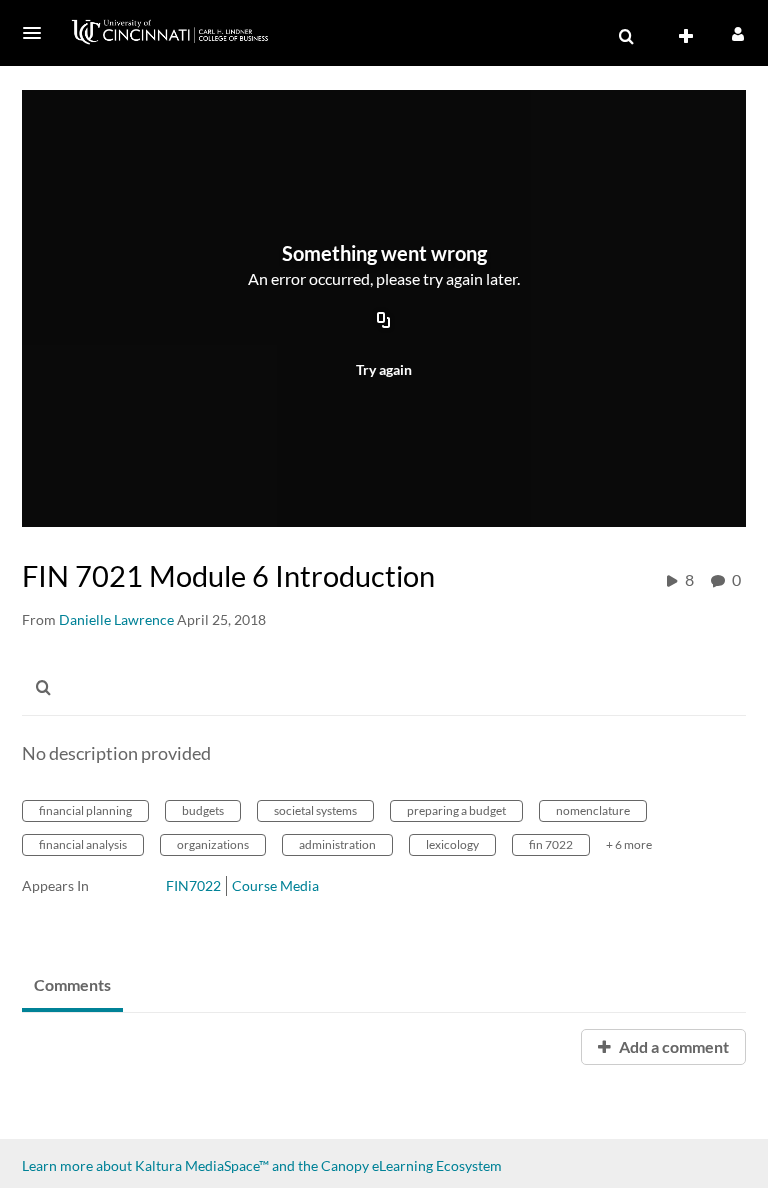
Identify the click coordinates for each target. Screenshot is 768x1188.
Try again (384, 369)
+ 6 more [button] (629, 844)
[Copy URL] (384, 322)
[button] (38, 33)
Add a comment (672, 1046)
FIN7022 (193, 885)
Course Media (275, 885)
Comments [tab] (72, 984)
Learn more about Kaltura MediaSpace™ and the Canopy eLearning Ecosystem (262, 1165)
